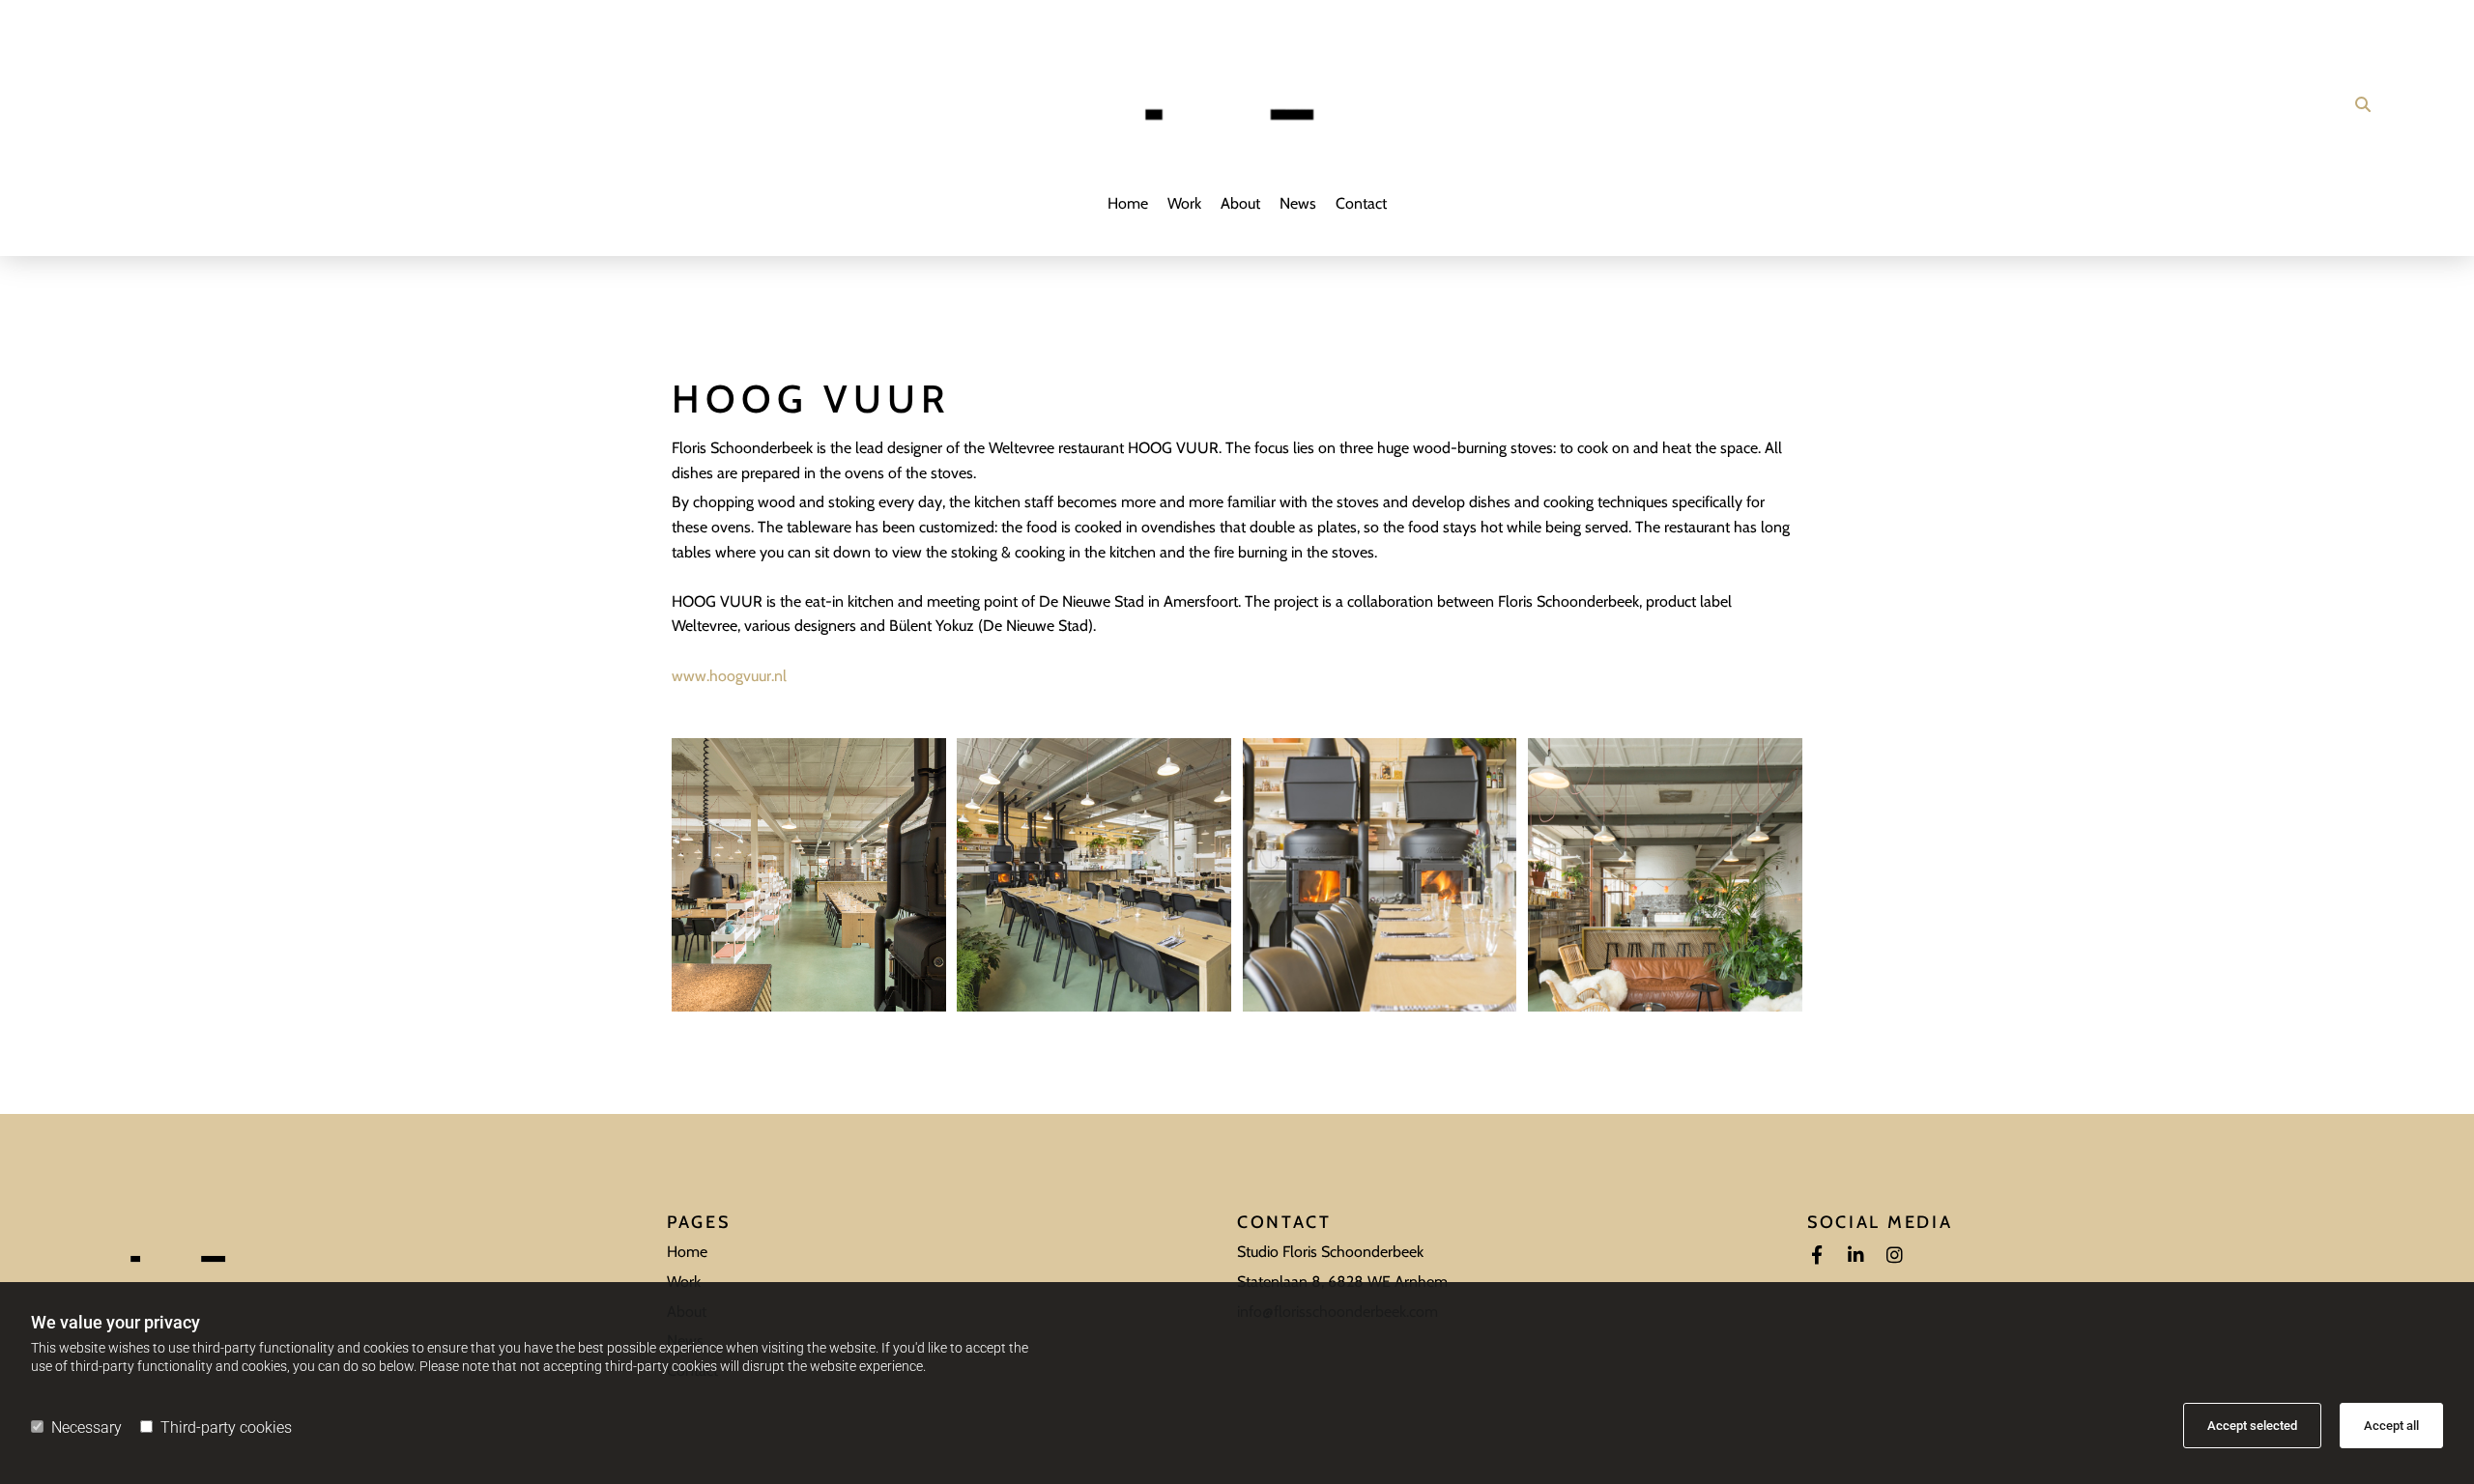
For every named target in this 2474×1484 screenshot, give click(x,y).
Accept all (2391, 1426)
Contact (1361, 203)
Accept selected (2252, 1426)
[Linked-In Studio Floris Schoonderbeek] (1855, 1254)
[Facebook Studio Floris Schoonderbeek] (1817, 1254)
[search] (2363, 104)
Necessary (86, 1427)
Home (1128, 203)
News (1298, 203)
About (1240, 203)
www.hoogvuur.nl (729, 676)
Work (1184, 203)
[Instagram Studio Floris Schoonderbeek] (1894, 1254)
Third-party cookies (226, 1427)
